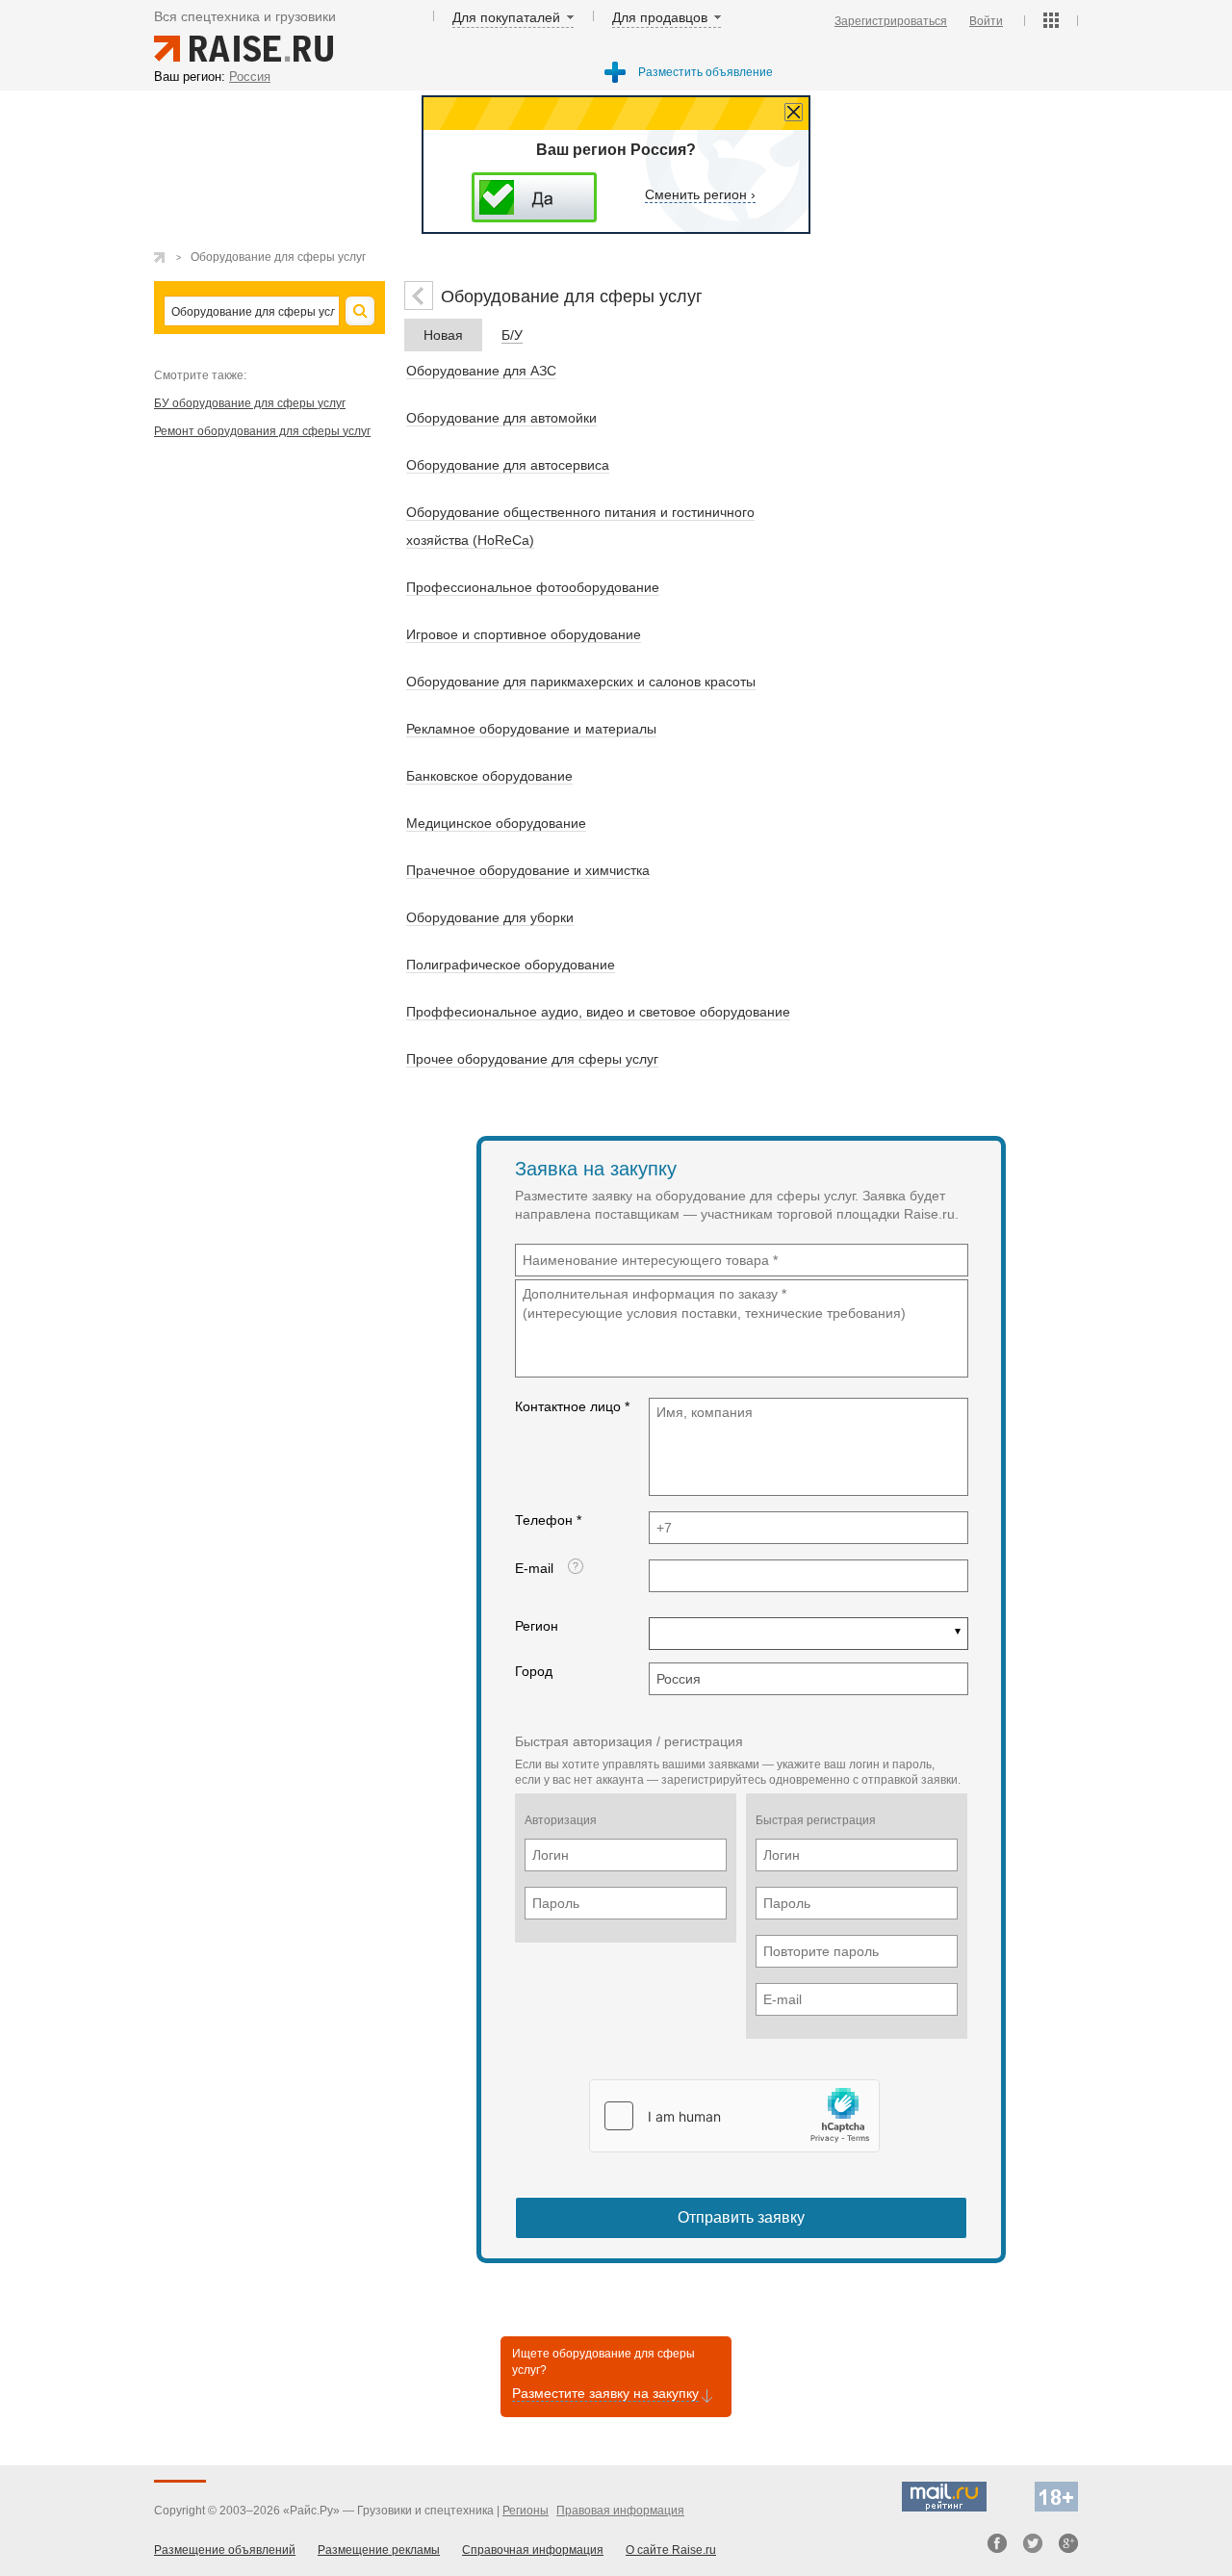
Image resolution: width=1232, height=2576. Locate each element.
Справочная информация (533, 2550)
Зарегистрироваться (891, 21)
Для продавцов (660, 17)
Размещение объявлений (225, 2550)
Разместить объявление (706, 72)
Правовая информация (620, 2511)
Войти (986, 21)
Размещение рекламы (379, 2550)
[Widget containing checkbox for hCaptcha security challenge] (734, 2116)
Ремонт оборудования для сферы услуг (262, 431)
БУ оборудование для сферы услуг (250, 403)
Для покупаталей (506, 17)
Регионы (526, 2511)
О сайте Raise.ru (671, 2550)
